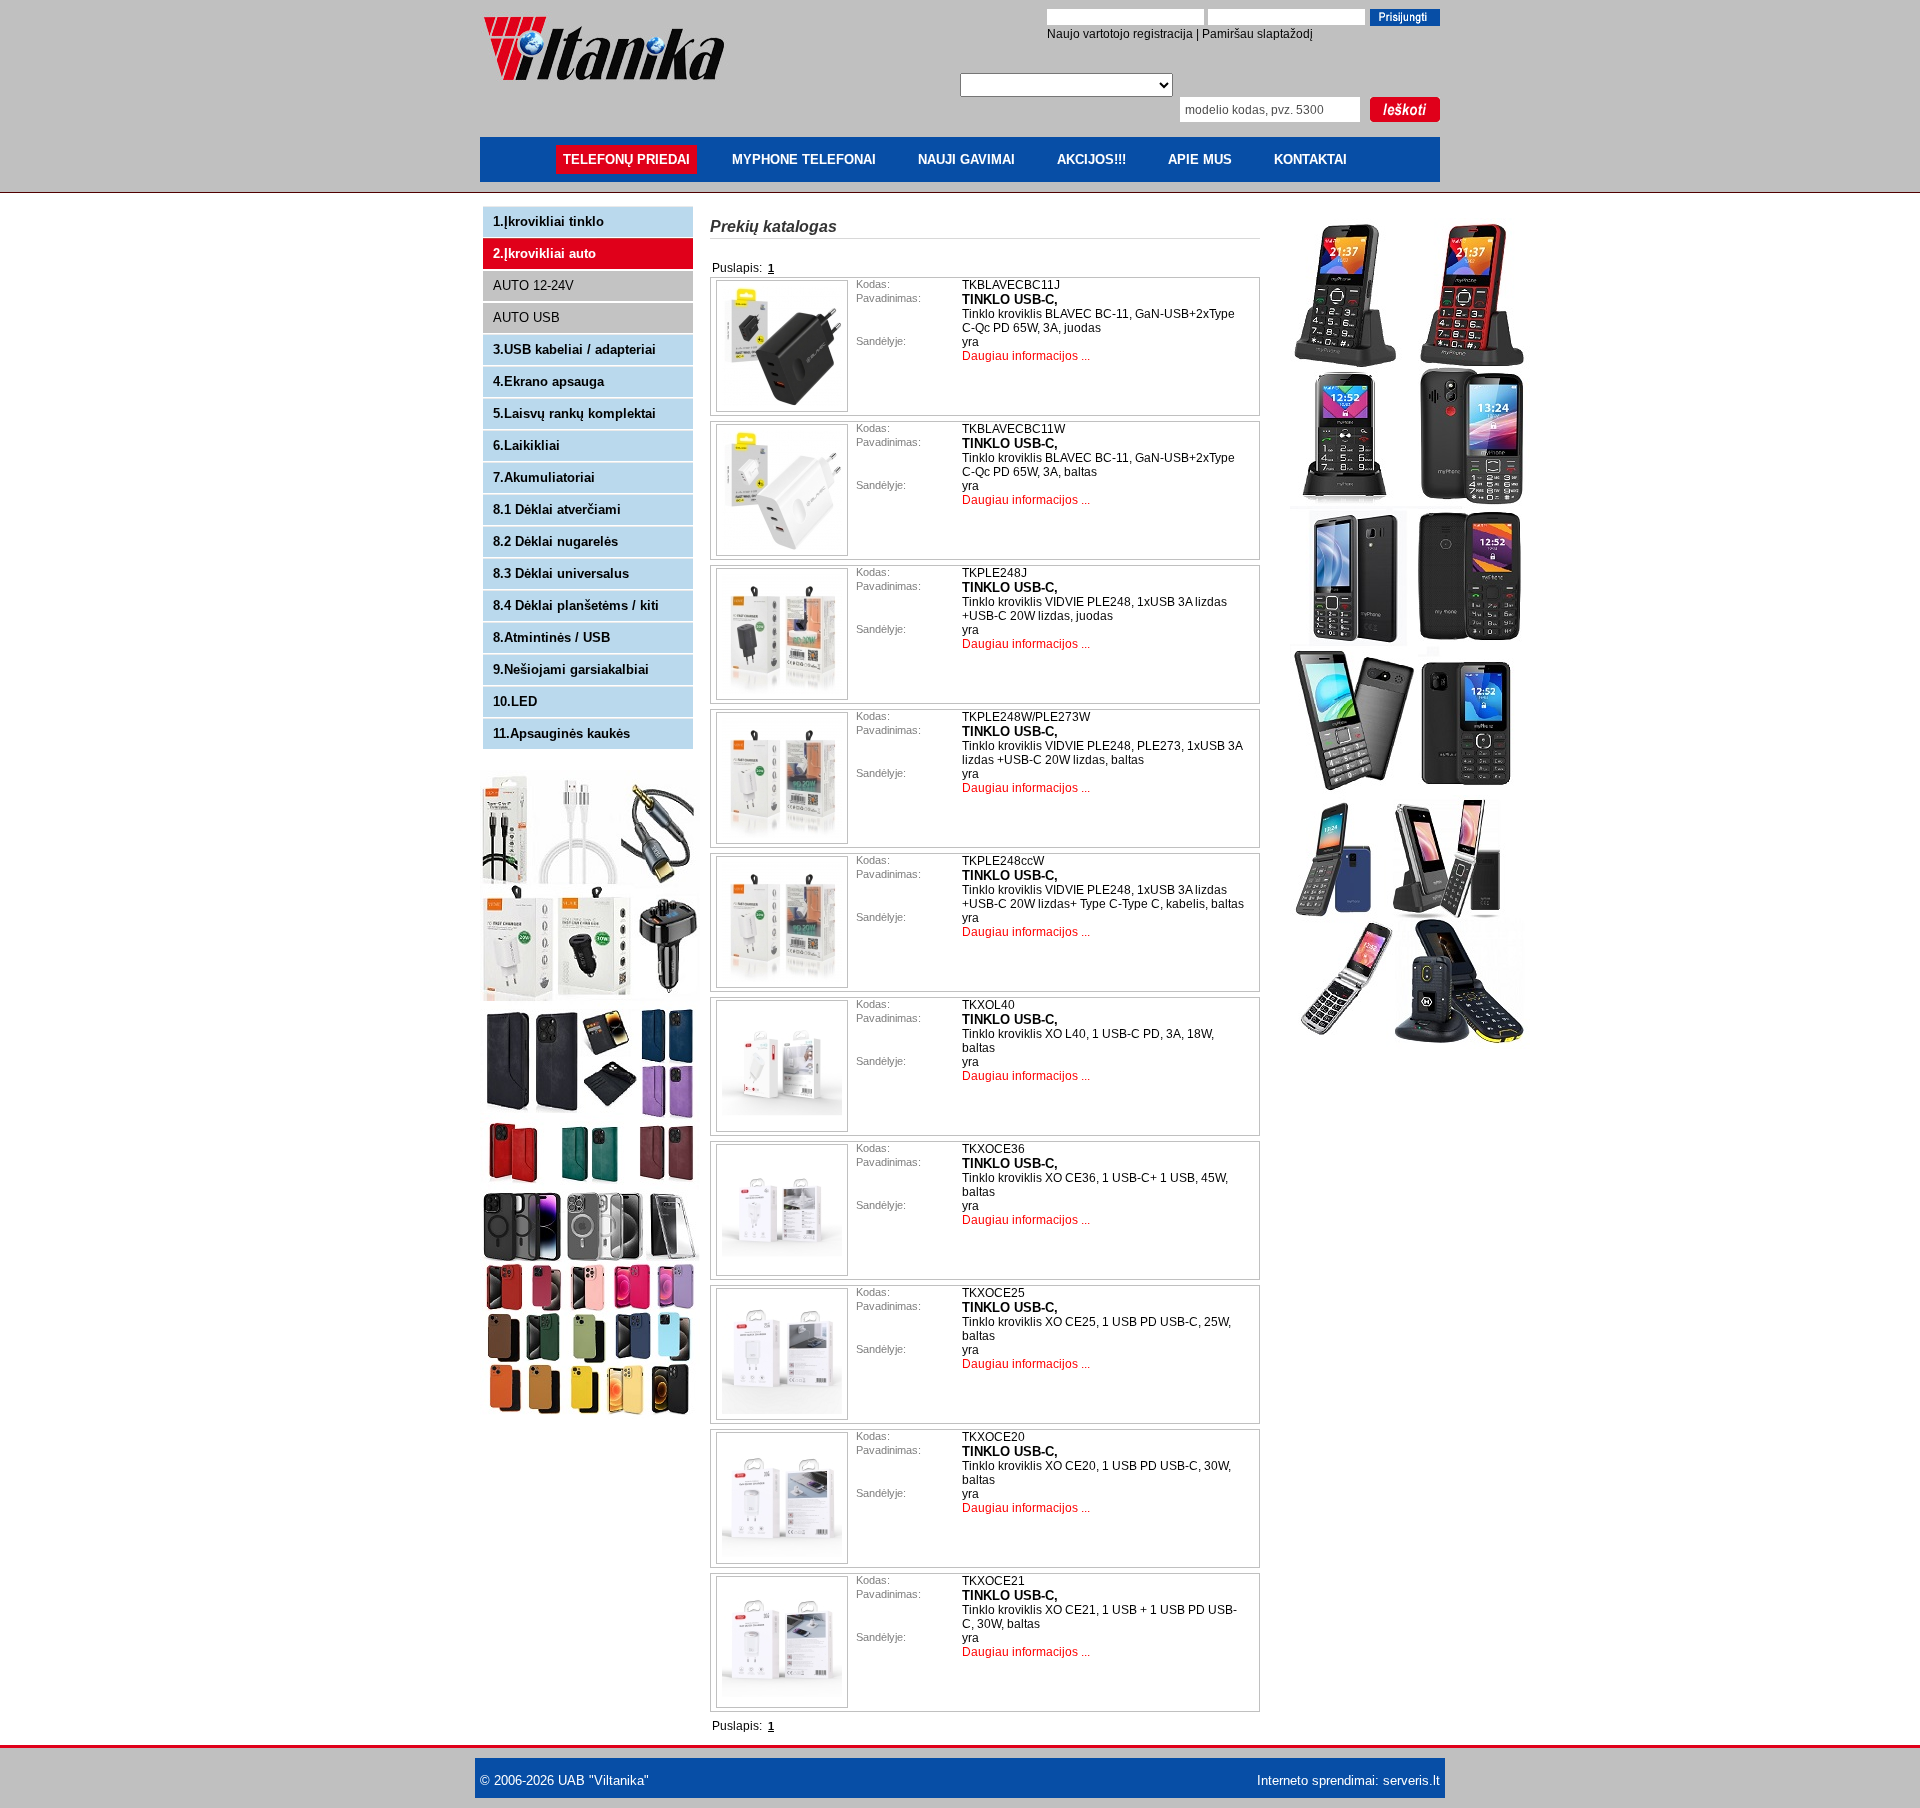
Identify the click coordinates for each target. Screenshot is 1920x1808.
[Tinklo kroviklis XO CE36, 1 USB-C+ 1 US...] (783, 1272)
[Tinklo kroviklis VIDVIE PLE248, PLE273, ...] (783, 840)
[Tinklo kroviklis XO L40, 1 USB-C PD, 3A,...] (783, 1128)
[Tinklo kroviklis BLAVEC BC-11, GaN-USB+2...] (783, 408)
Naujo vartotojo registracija (1120, 34)
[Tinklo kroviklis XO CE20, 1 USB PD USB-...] (783, 1560)
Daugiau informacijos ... (1026, 356)
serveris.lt (1411, 1780)
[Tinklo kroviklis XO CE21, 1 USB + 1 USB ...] (783, 1704)
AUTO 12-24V (533, 285)
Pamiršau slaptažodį (1257, 34)
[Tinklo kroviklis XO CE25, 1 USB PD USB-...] (783, 1416)
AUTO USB (526, 317)
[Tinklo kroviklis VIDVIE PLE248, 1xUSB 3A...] (783, 696)
